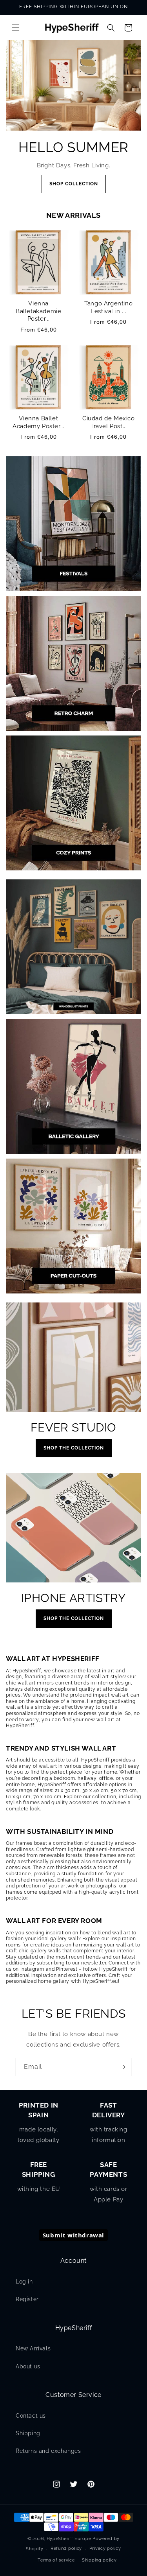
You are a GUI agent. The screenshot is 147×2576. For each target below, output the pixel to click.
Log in (24, 2282)
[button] (16, 28)
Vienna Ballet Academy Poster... (38, 422)
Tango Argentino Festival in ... (108, 307)
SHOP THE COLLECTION (74, 1448)
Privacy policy (105, 2548)
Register (27, 2299)
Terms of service (56, 2560)
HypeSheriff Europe (69, 2539)
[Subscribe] (122, 2067)
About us (28, 2366)
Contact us (31, 2416)
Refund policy (66, 2548)
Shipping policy (99, 2560)
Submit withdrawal (73, 2235)
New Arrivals (33, 2348)
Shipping (28, 2433)
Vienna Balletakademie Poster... (38, 311)
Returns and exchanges (48, 2451)
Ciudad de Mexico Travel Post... (109, 422)
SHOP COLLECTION (74, 184)
